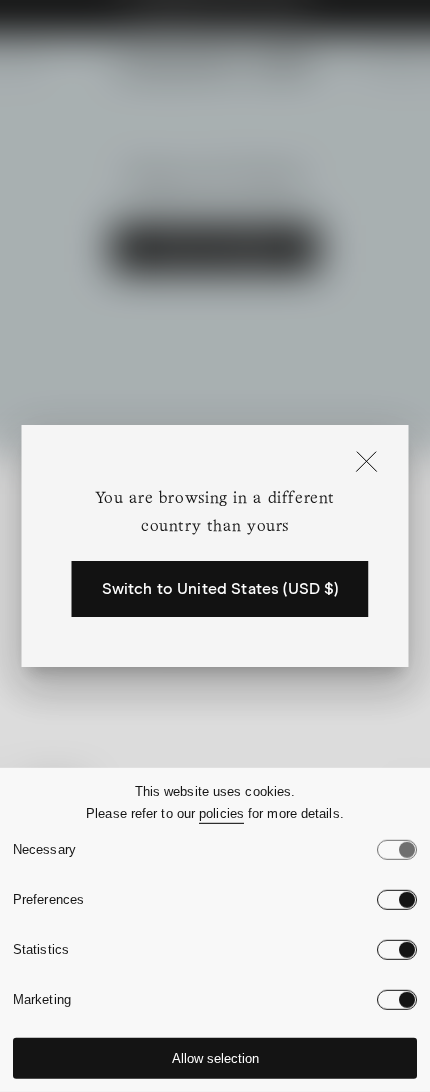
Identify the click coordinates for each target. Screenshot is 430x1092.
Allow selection (215, 1058)
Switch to (220, 589)
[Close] (367, 463)
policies (221, 813)
